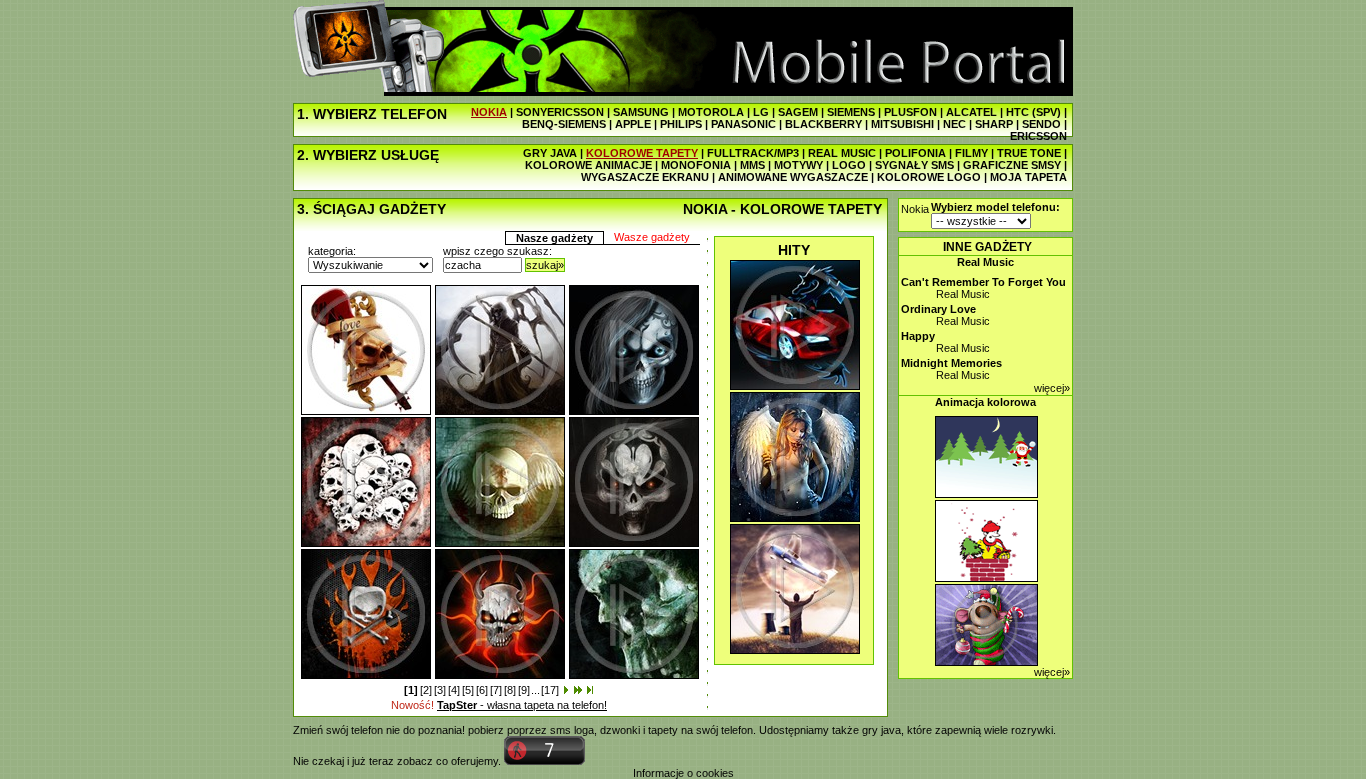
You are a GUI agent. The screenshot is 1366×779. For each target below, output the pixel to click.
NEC (954, 124)
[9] (524, 690)
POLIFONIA (915, 153)
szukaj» (545, 265)
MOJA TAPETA (1028, 177)
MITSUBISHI (902, 124)
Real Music (985, 262)
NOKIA (489, 112)
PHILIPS (681, 124)
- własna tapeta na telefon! (522, 705)
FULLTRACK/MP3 (753, 153)
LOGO (849, 165)
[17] (550, 690)
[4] (454, 690)
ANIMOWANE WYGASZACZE (793, 177)
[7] (496, 690)
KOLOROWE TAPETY (642, 153)
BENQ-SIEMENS (564, 124)
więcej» (1052, 388)
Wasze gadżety (652, 237)
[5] (468, 690)
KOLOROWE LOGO (929, 177)
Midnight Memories (951, 363)
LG (761, 112)
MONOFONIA (696, 165)
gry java (881, 730)
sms (560, 730)
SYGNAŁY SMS (914, 165)
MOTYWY (798, 165)
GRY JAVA (550, 153)
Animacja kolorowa (985, 402)
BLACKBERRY (823, 124)
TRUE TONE (1029, 153)
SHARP (994, 124)
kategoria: (332, 251)
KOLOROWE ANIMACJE (588, 165)
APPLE (633, 124)
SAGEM (798, 112)
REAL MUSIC (842, 153)
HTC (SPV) (1033, 112)
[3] (440, 690)
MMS (752, 165)
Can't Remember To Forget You (983, 282)
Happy (918, 336)
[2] (426, 690)
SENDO (1041, 124)
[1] (411, 690)
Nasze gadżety (554, 238)
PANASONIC (743, 124)
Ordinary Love (938, 309)
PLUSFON (910, 112)
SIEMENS (851, 112)
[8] (510, 690)
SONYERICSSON (560, 112)
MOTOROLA (711, 112)
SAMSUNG (641, 112)
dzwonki (620, 730)
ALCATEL (971, 112)
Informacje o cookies (683, 773)
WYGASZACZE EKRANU (645, 177)
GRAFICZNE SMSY (1012, 165)
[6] (482, 690)
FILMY (971, 153)
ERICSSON (1038, 136)
